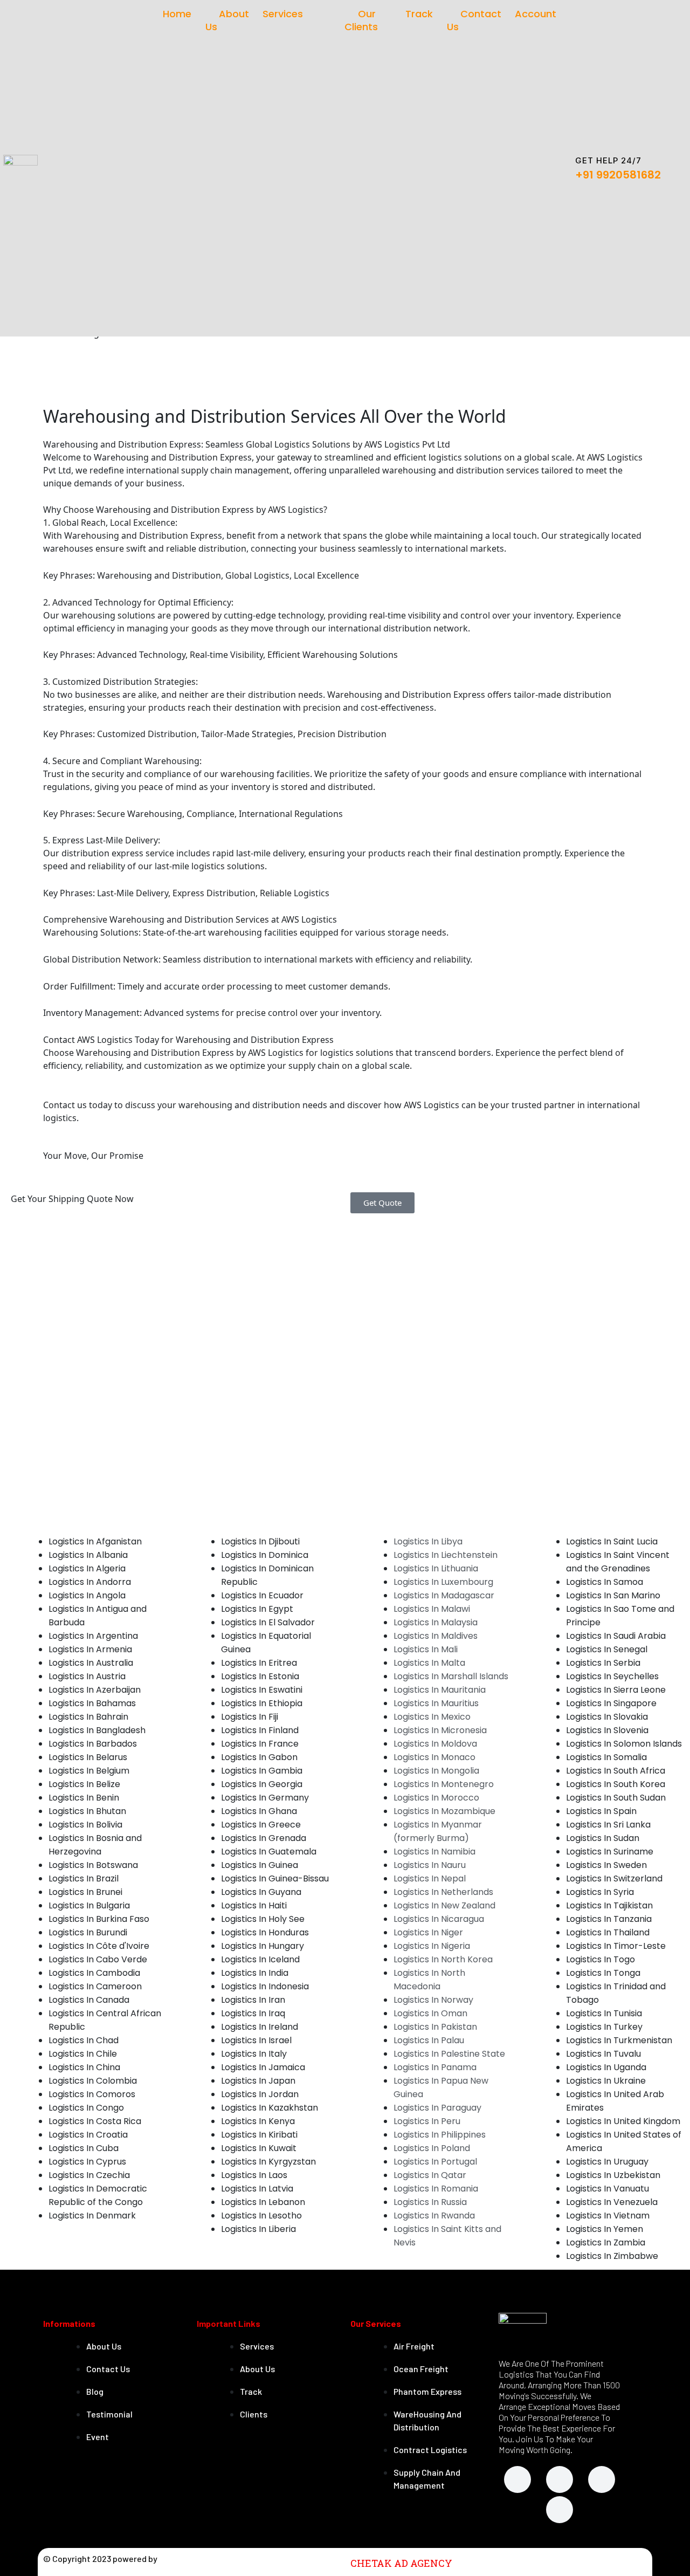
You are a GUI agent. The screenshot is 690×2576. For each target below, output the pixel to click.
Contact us (474, 20)
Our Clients (361, 20)
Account (536, 14)
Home (177, 14)
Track (419, 14)
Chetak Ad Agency (401, 2563)
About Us (227, 20)
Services (283, 14)
